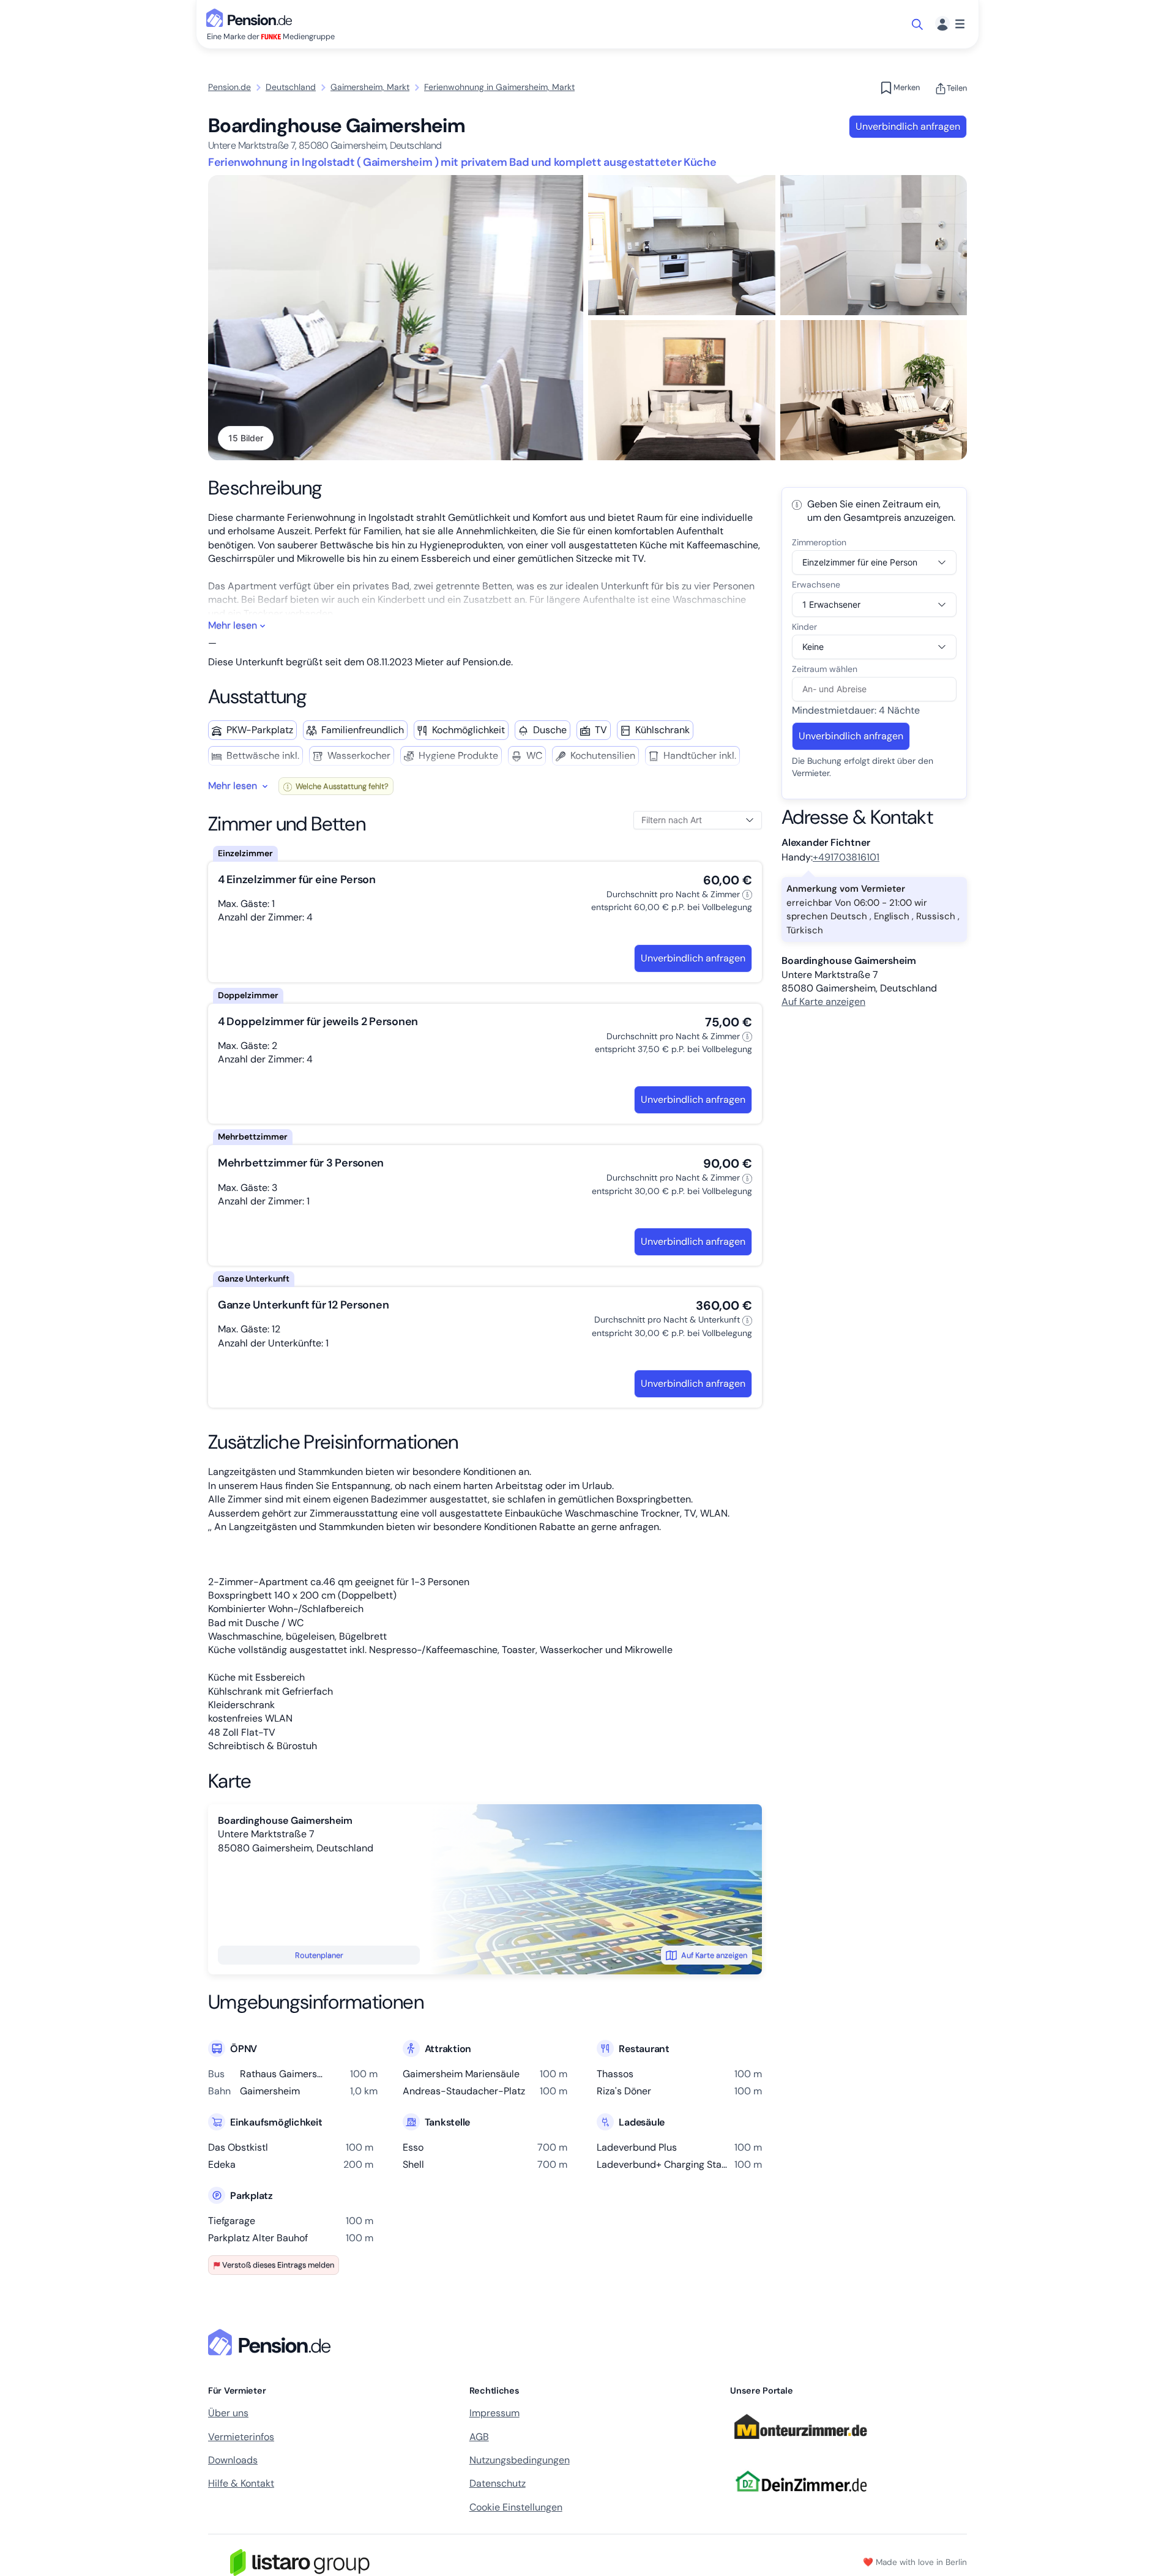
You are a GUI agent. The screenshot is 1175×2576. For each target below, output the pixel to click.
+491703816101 (846, 857)
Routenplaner (319, 1955)
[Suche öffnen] (918, 24)
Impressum (494, 2413)
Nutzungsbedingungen (520, 2460)
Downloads (233, 2460)
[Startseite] (272, 2342)
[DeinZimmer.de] (800, 2499)
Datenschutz (498, 2483)
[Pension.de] (252, 17)
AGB (479, 2437)
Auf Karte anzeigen (714, 1955)
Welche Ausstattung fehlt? (341, 786)
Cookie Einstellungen (516, 2507)
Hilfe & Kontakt (241, 2483)
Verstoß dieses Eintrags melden (278, 2265)
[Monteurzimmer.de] (800, 2444)
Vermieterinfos (241, 2437)
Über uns (228, 2413)
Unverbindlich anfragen (908, 126)
